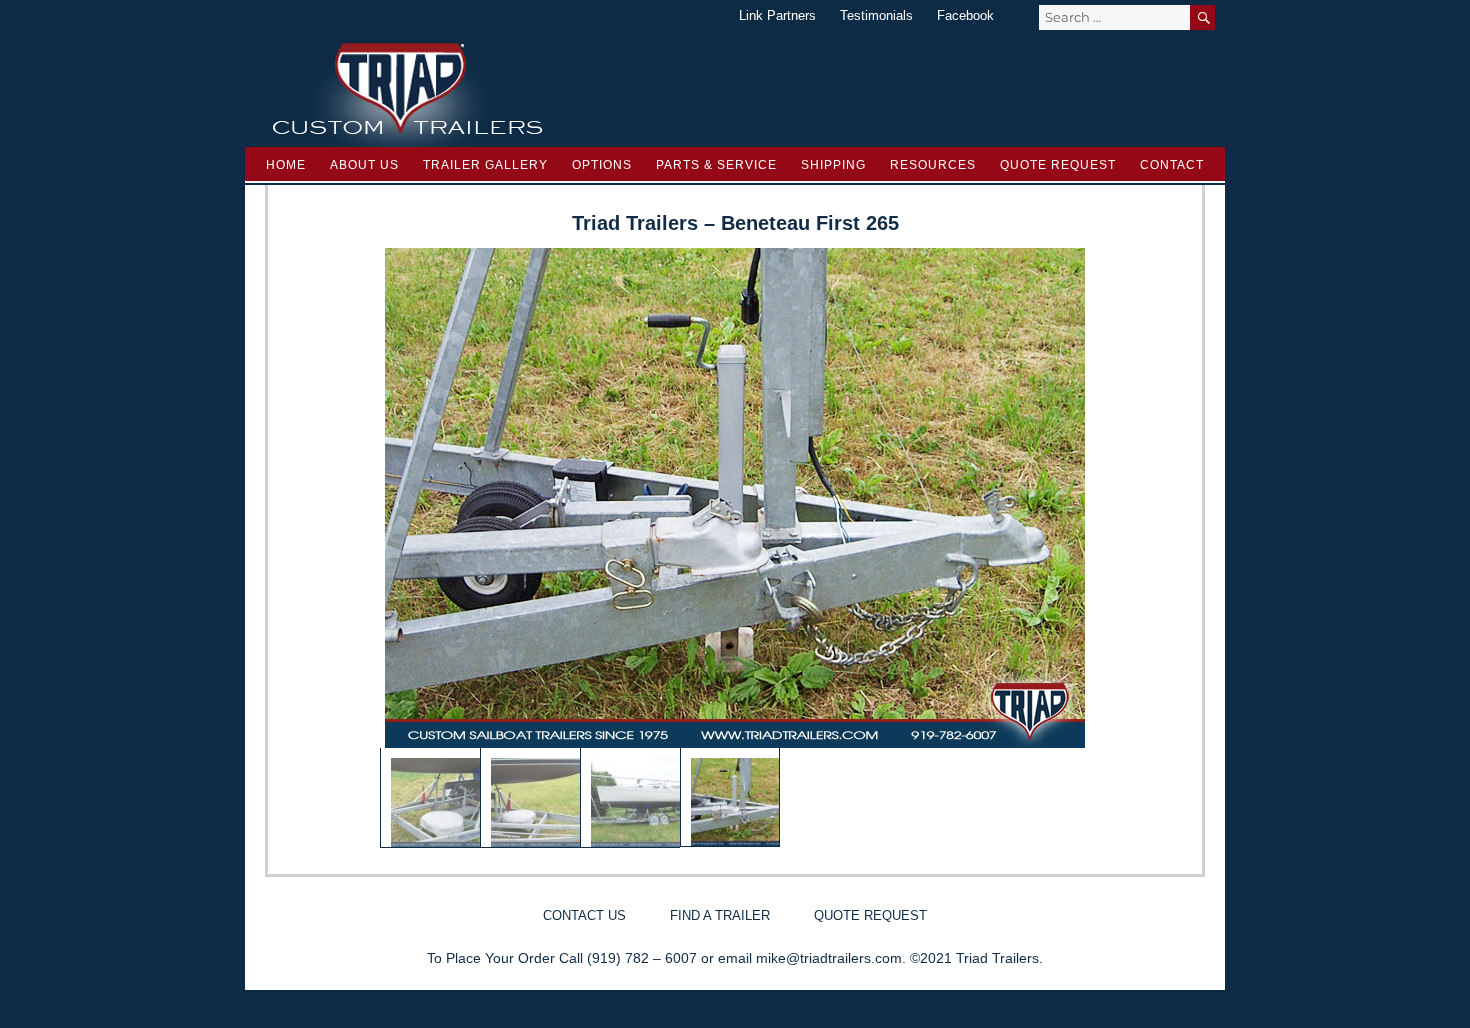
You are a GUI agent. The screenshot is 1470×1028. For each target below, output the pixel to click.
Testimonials (876, 15)
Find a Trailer (720, 915)
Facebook (965, 15)
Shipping (833, 165)
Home (286, 165)
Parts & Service (716, 165)
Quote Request (1058, 165)
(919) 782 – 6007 (642, 958)
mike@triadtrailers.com (829, 958)
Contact (1172, 165)
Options (602, 165)
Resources (933, 165)
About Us (364, 165)
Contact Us (584, 915)
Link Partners (777, 15)
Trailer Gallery (485, 165)
